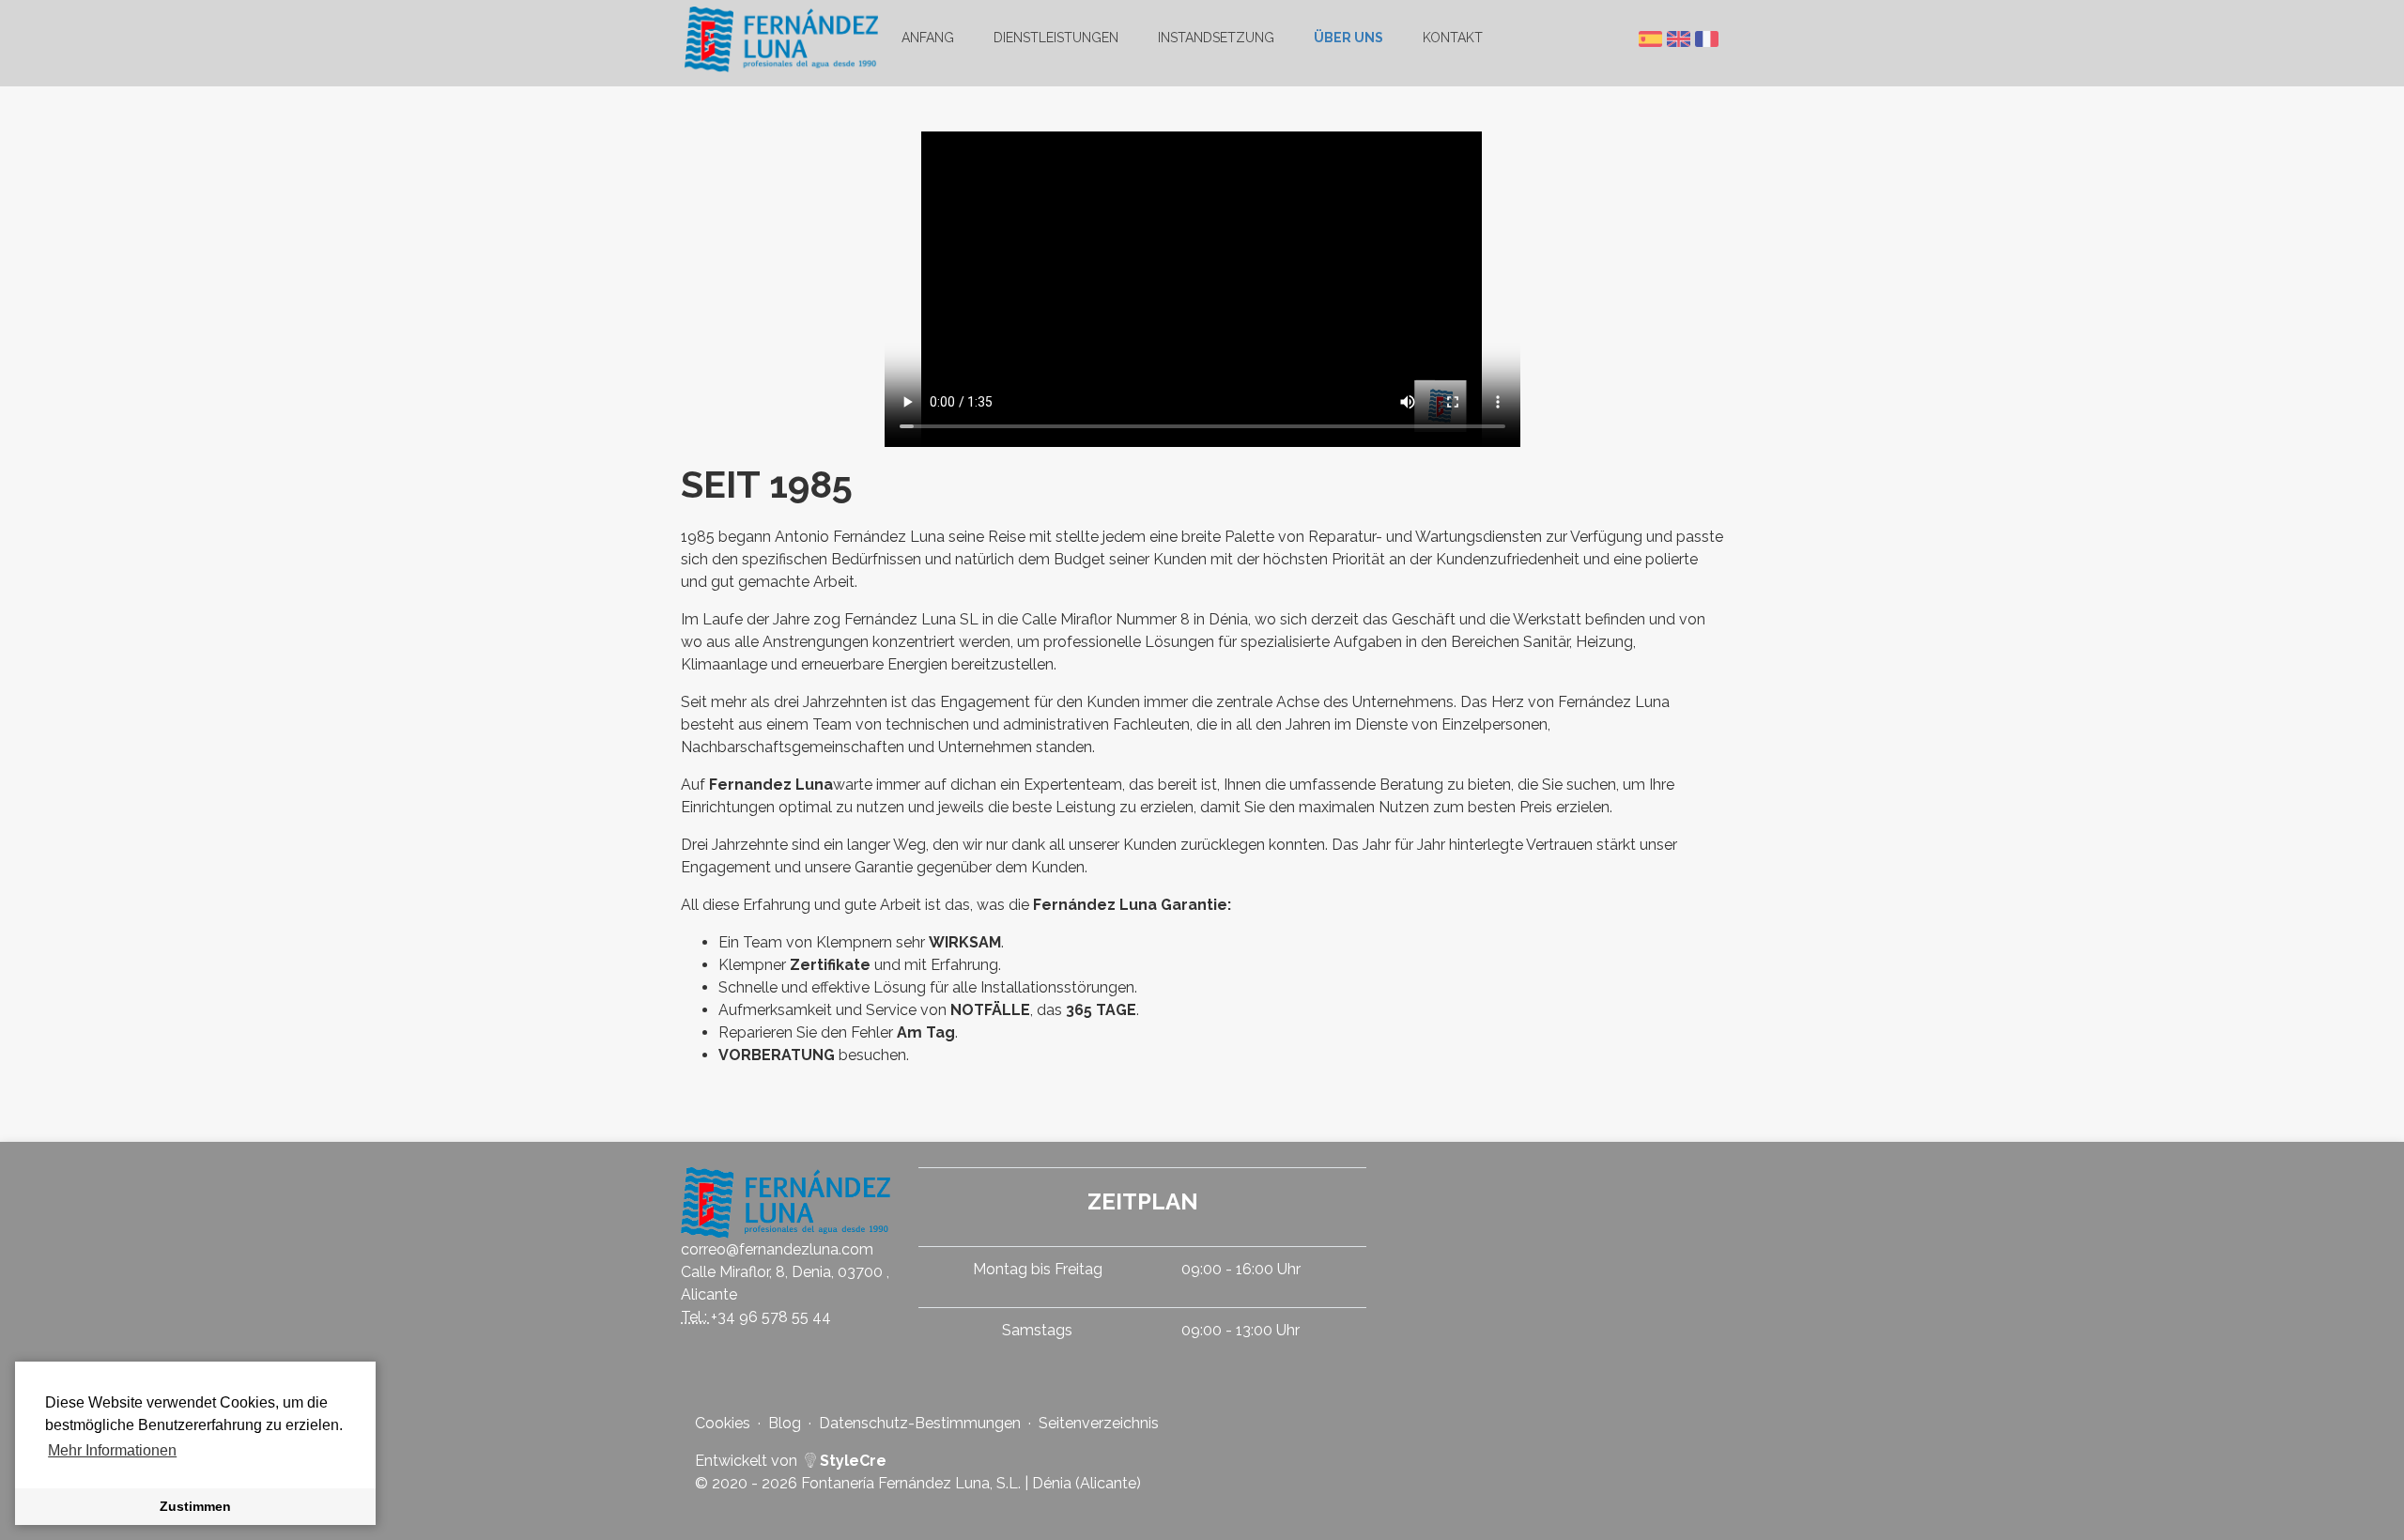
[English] (1681, 39)
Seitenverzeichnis (1099, 1423)
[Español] (1653, 39)
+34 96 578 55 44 (771, 1317)
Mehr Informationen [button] (112, 1450)
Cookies (723, 1423)
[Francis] (1709, 39)
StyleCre (851, 1461)
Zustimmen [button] (195, 1506)
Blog (785, 1423)
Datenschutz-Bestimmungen (920, 1423)
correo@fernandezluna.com (777, 1249)
